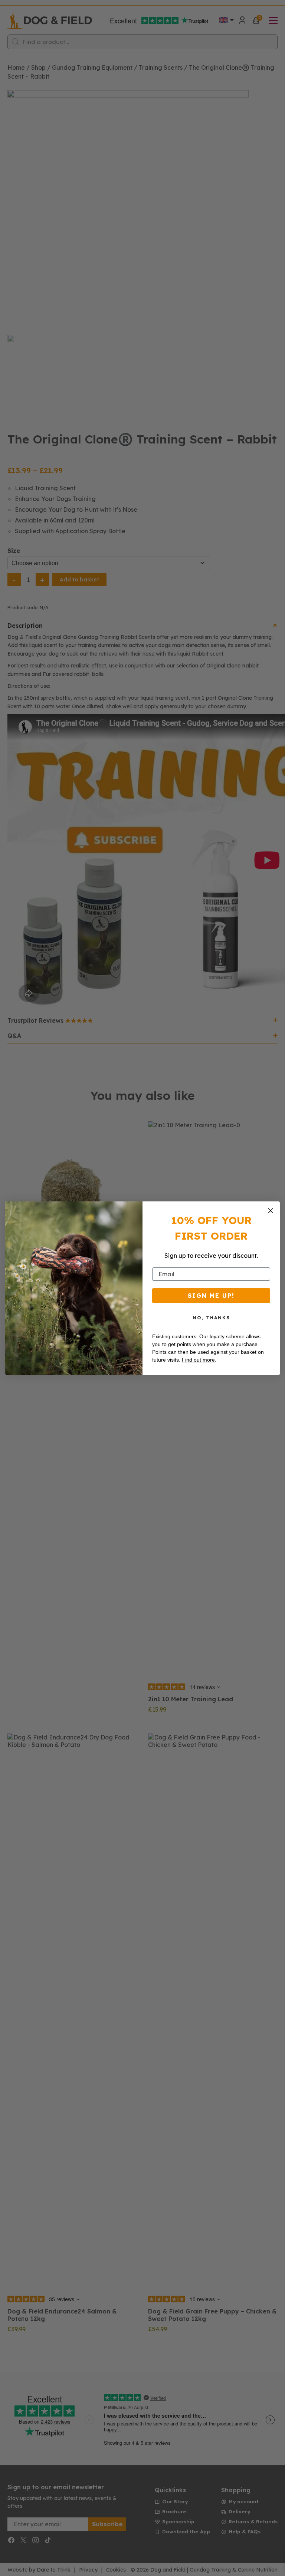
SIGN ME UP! (211, 1296)
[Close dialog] (271, 1211)
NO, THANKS (211, 1318)
